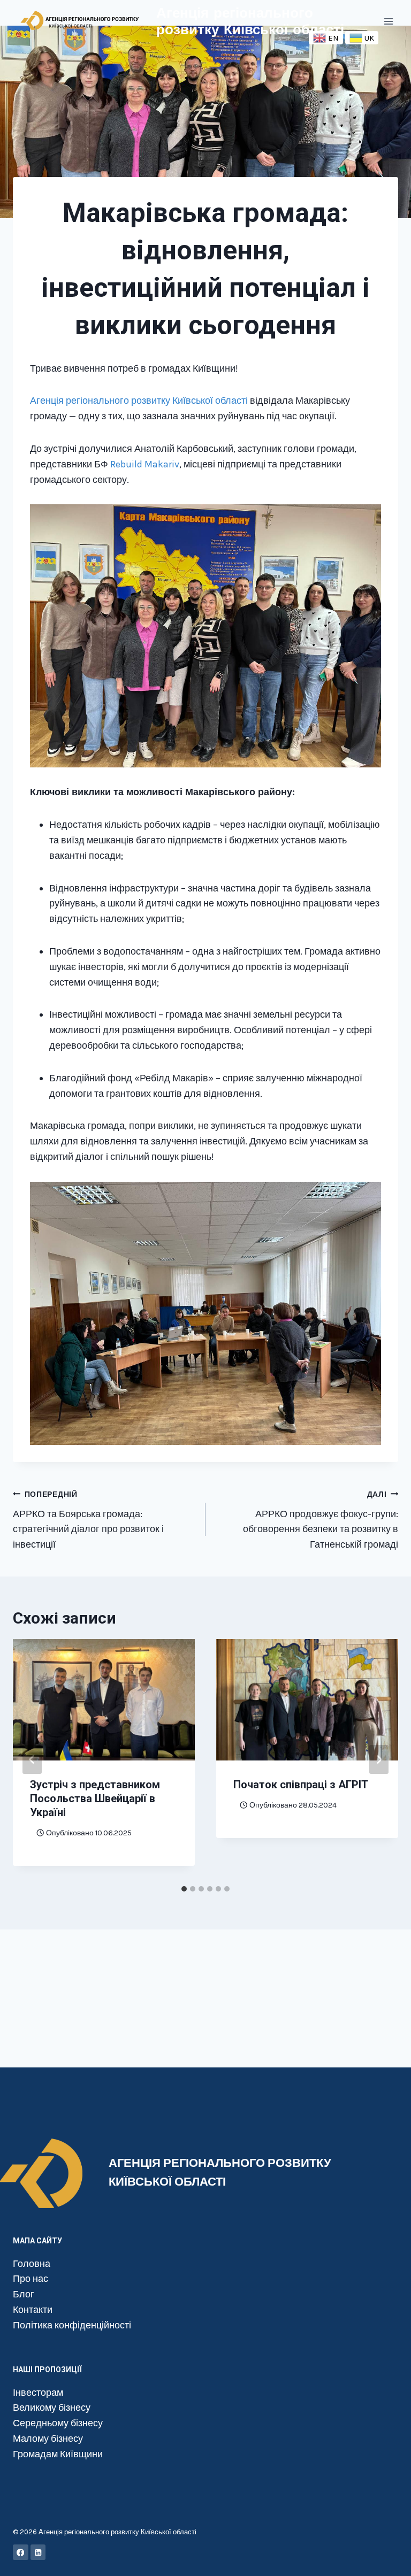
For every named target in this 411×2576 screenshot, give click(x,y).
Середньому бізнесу (58, 2423)
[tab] (184, 1889)
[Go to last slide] (32, 1759)
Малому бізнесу (48, 2439)
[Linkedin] (38, 2552)
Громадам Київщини (58, 2454)
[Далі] (379, 1759)
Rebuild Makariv (145, 464)
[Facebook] (21, 2552)
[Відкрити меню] (388, 21)
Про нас (31, 2279)
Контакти (33, 2310)
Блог (24, 2294)
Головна (32, 2264)
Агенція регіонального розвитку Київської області (139, 401)
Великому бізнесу (52, 2408)
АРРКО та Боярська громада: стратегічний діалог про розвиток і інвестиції (88, 1520)
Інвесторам (38, 2393)
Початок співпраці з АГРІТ (301, 1785)
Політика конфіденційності (72, 2325)
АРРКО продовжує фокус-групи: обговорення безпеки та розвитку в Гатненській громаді (321, 1520)
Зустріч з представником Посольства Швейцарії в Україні (95, 1798)
